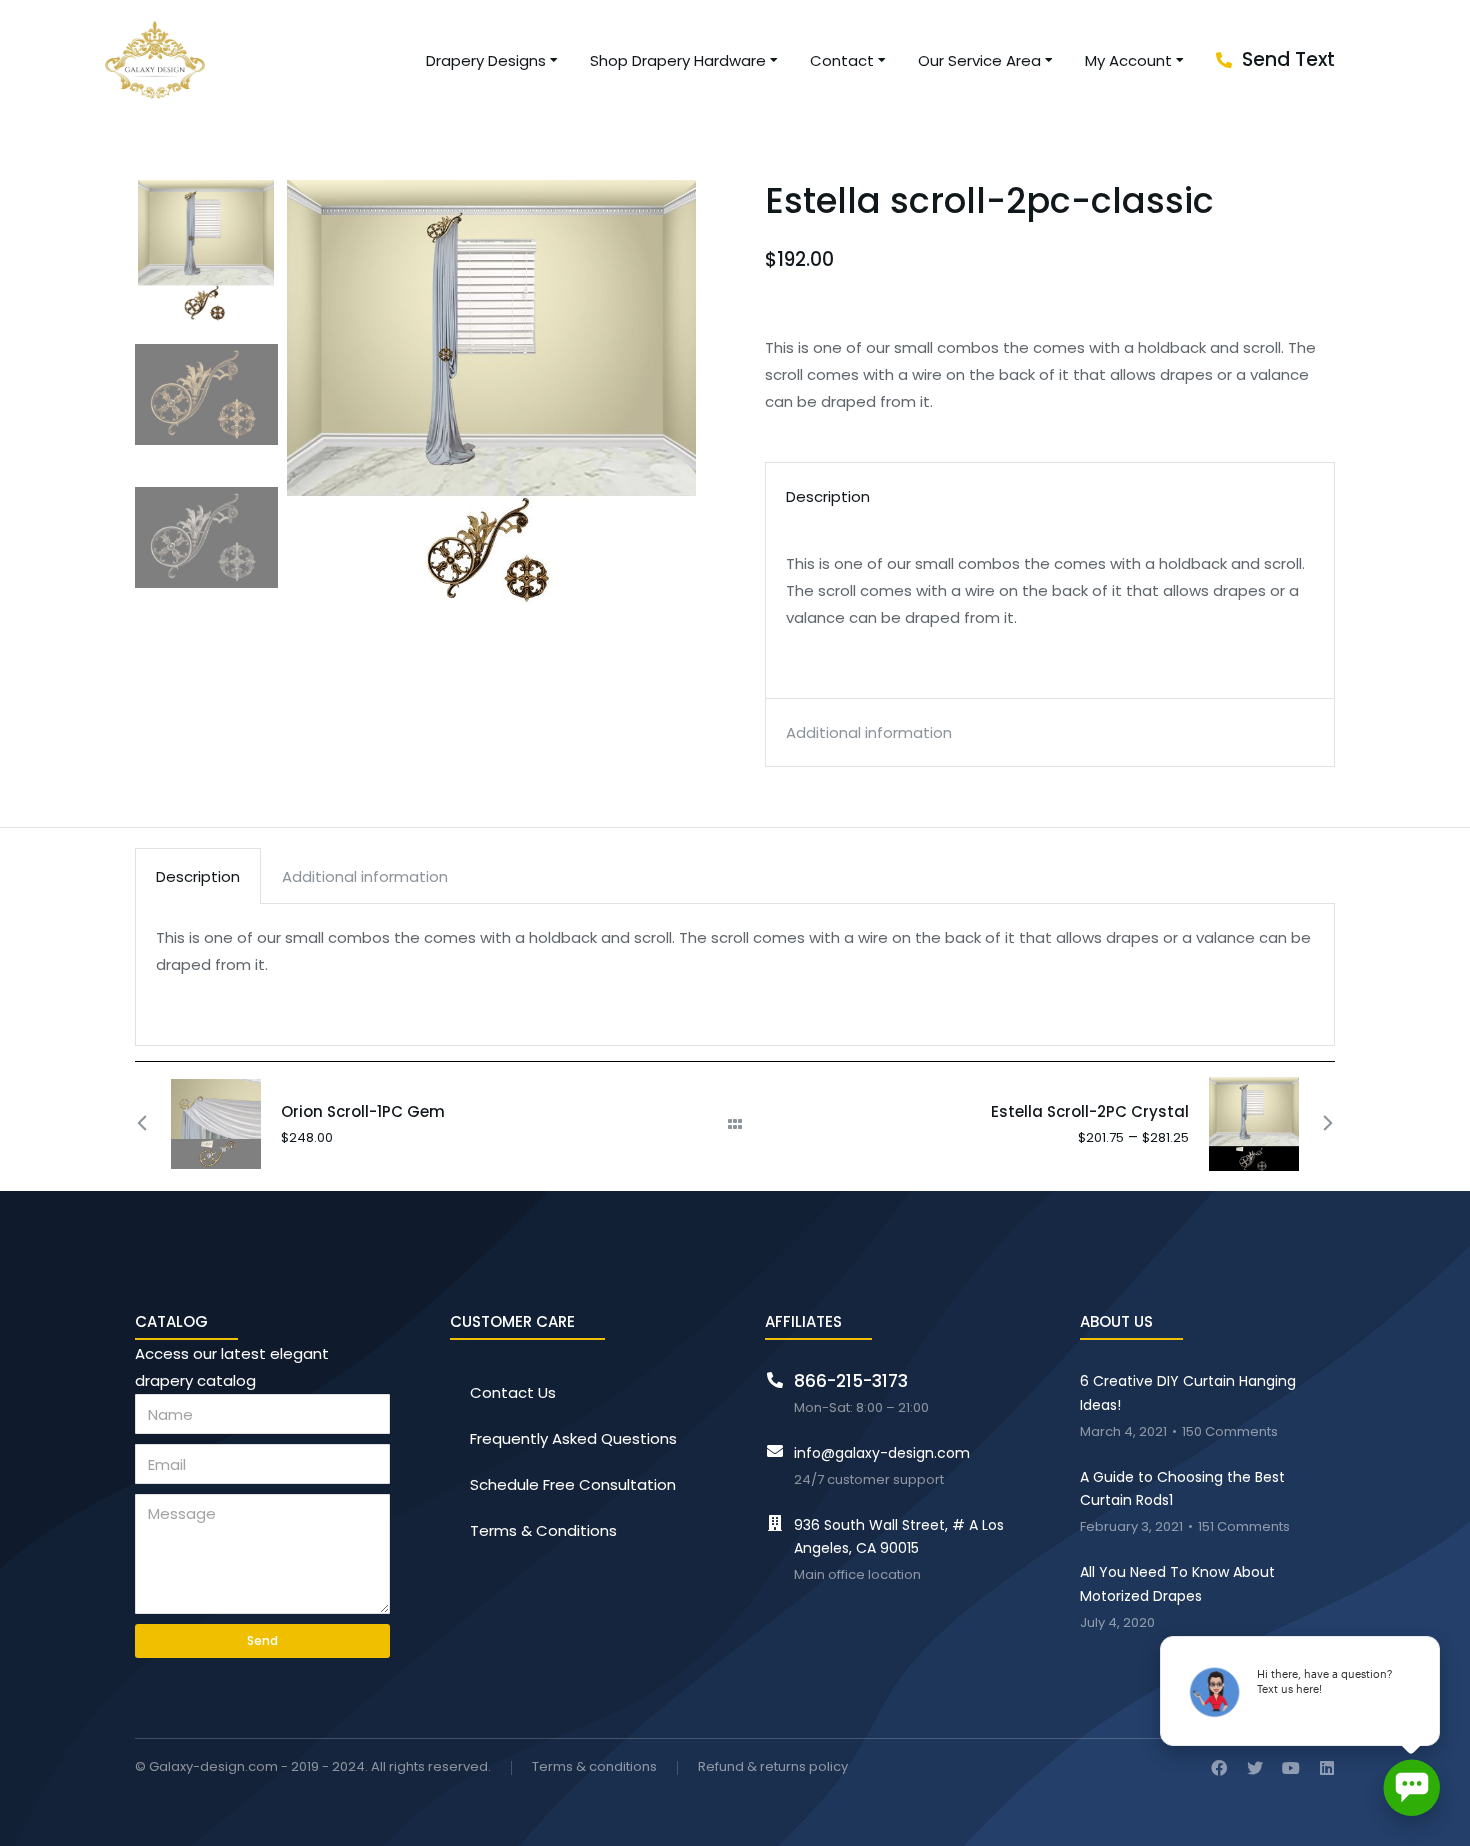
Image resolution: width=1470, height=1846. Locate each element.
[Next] (1317, 1124)
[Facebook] (1219, 1768)
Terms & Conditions (543, 1530)
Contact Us (513, 1392)
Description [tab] (828, 496)
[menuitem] (493, 60)
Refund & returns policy (773, 1767)
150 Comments (1230, 1432)
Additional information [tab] (869, 732)
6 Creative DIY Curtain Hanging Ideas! (1188, 1393)
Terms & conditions (594, 1767)
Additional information (365, 876)
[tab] (198, 876)
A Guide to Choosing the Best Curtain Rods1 (1182, 1489)
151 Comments (1244, 1527)
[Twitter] (1255, 1768)
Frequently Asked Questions (573, 1438)
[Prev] (153, 1124)
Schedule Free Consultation (573, 1484)
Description (198, 876)
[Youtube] (1291, 1768)
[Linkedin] (1327, 1768)
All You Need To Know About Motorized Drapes (1177, 1584)
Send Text (1288, 59)
